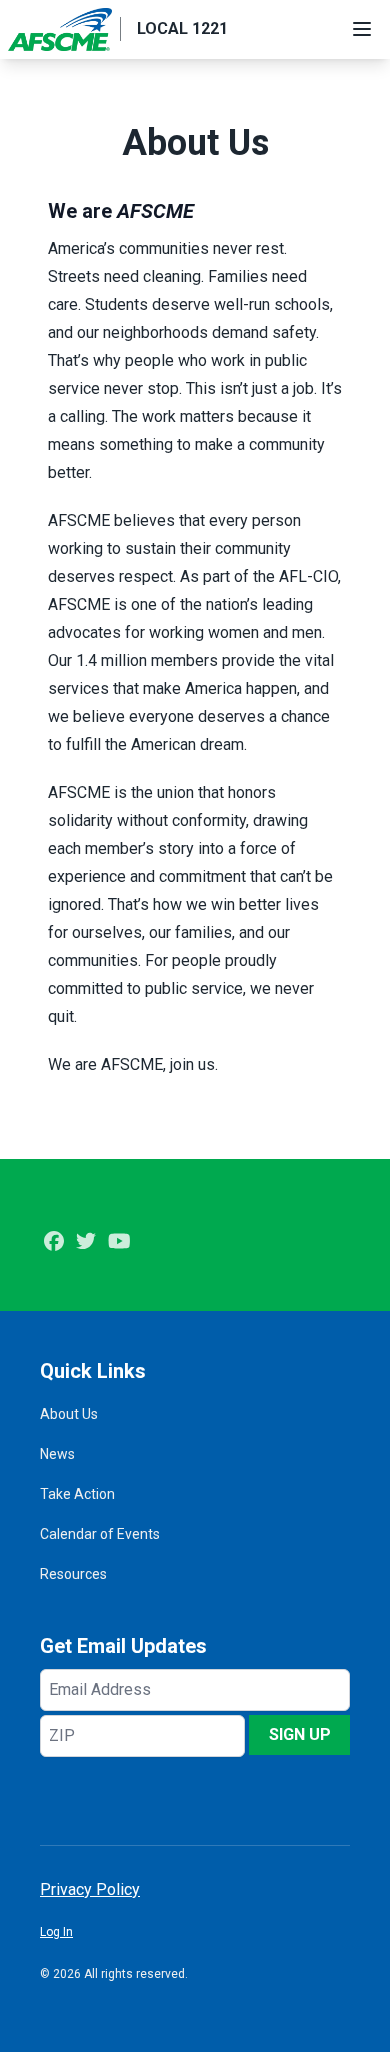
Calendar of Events (100, 1534)
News (57, 1454)
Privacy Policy (90, 1889)
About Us (69, 1414)
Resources (73, 1574)
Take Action (77, 1494)
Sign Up (300, 1734)
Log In (56, 1932)
